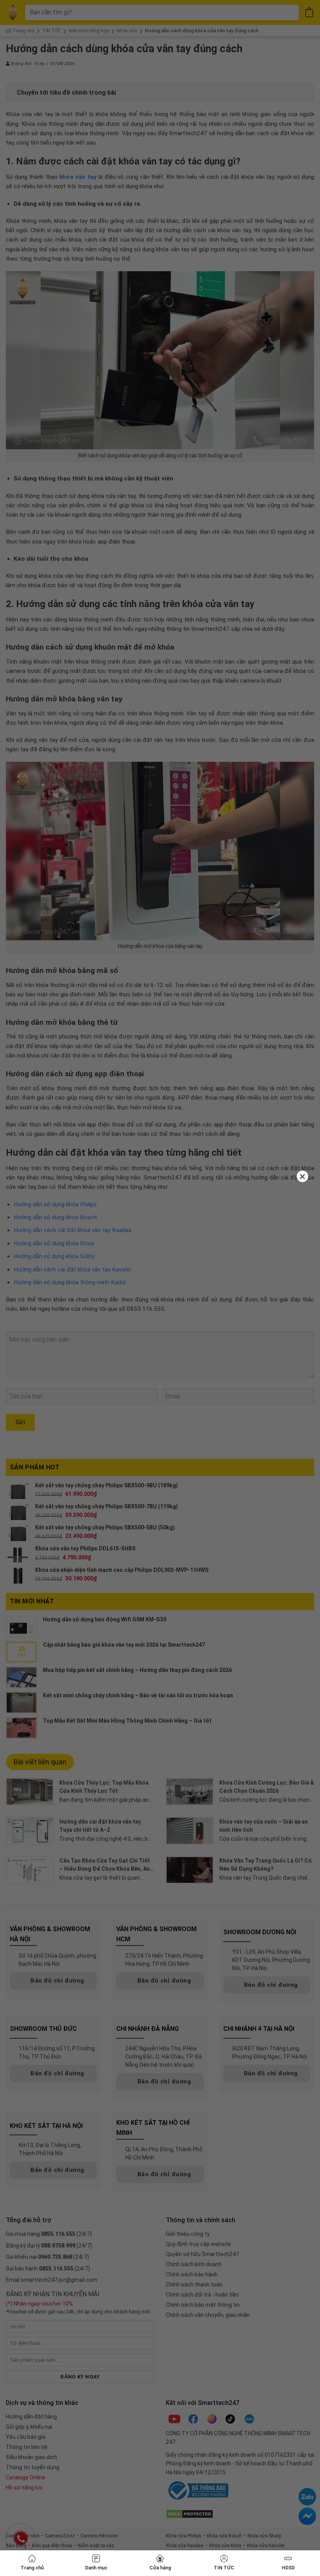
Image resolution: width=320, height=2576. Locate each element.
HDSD (288, 2568)
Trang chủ (32, 2568)
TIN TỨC (224, 2568)
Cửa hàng (160, 2568)
